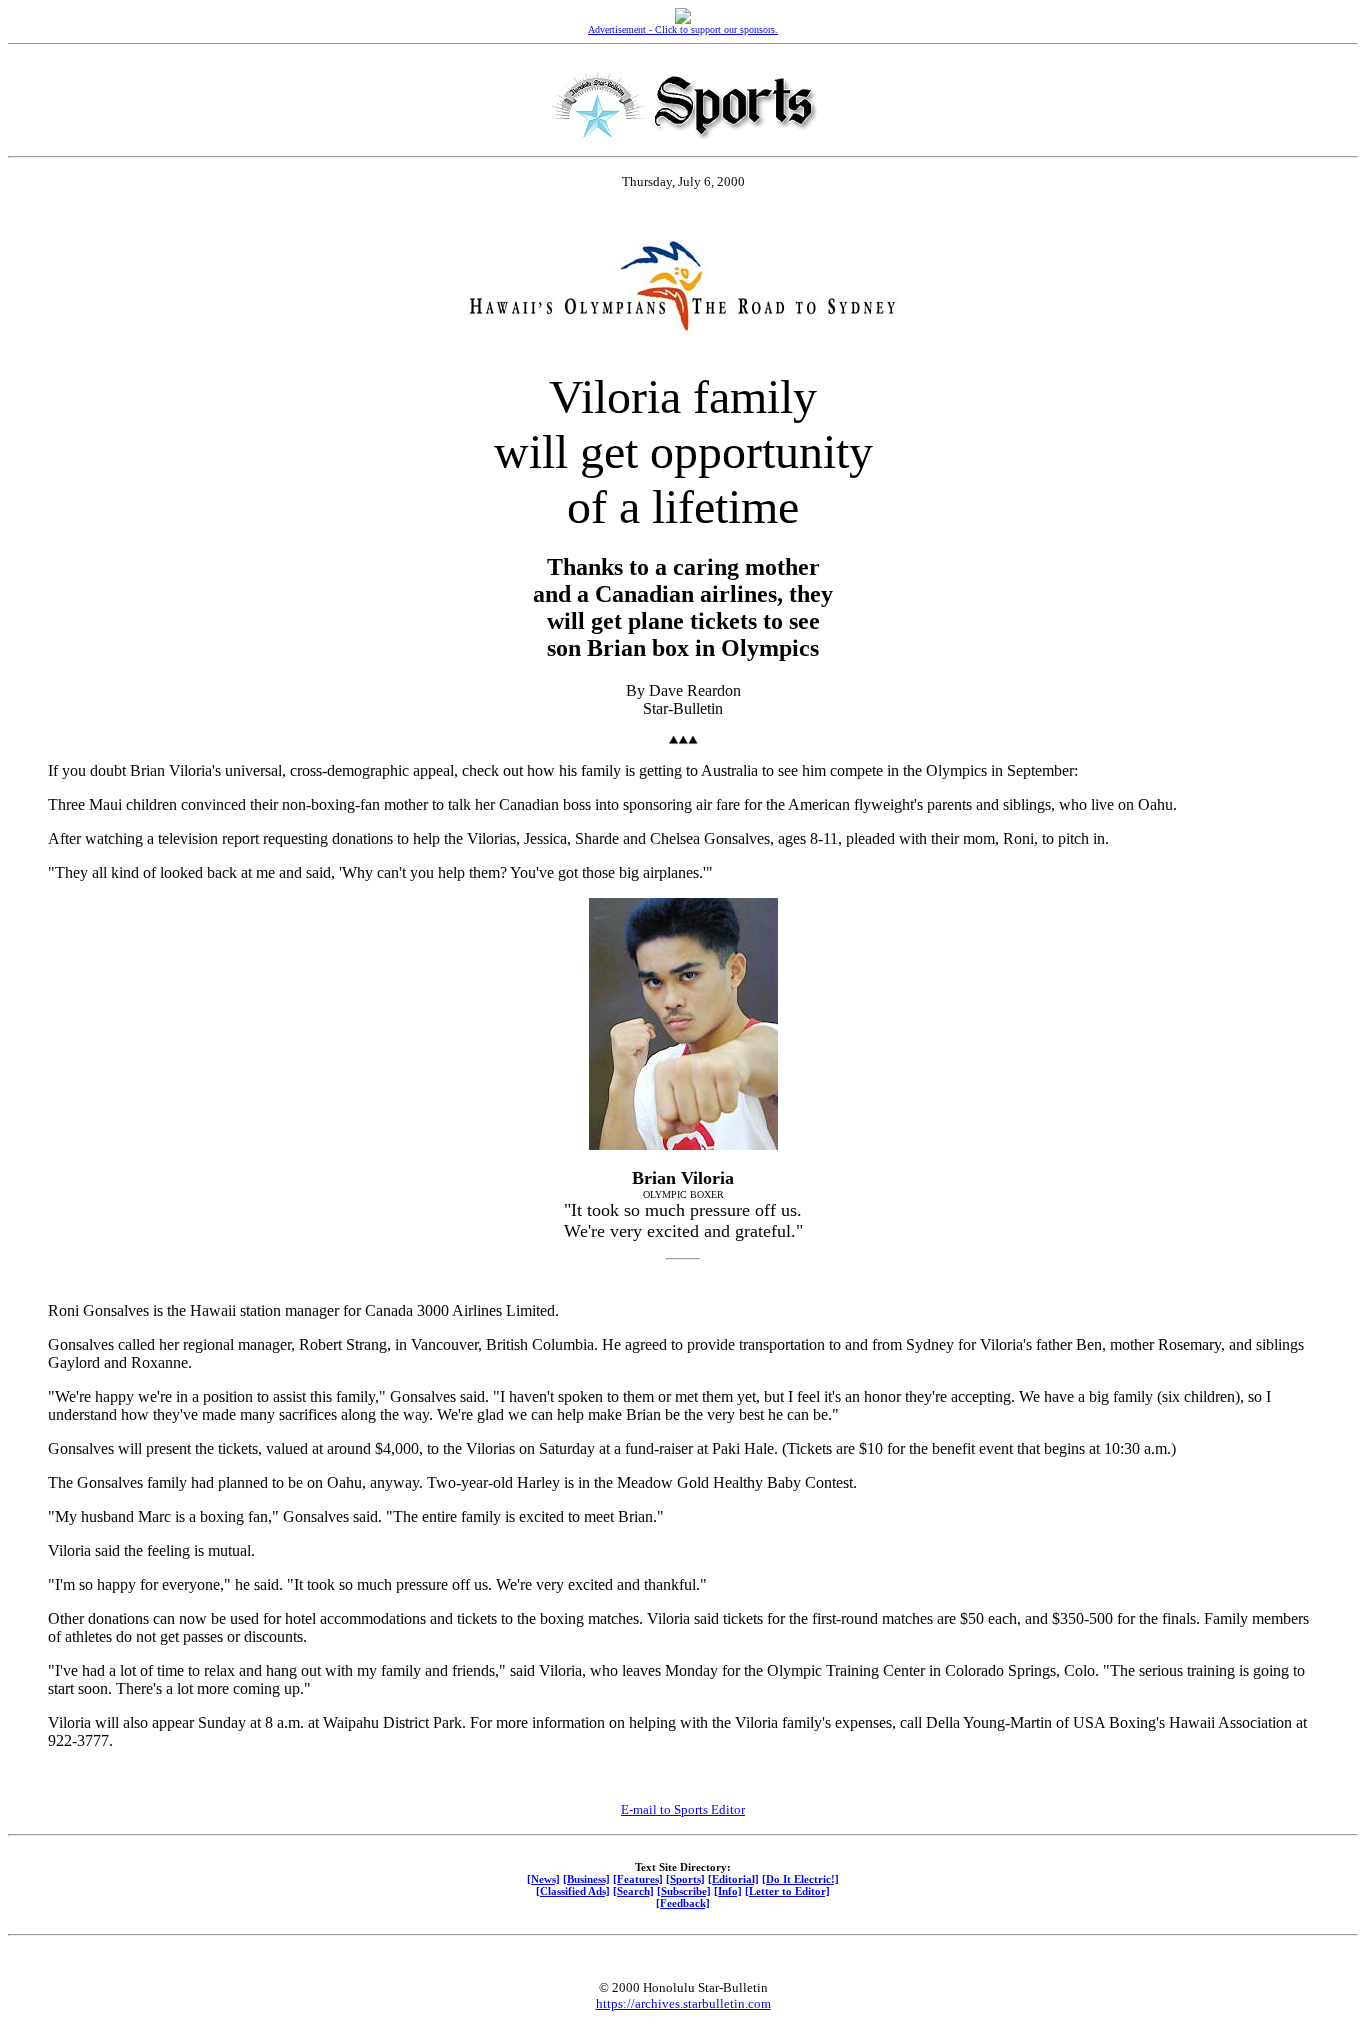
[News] (543, 1879)
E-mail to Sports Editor (683, 1809)
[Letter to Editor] (787, 1891)
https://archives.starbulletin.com (683, 2003)
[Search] (633, 1891)
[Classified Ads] (573, 1891)
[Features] (638, 1879)
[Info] (728, 1891)
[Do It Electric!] (800, 1879)
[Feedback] (683, 1903)
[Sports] (685, 1879)
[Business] (586, 1879)
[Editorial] (733, 1879)
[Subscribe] (684, 1891)
